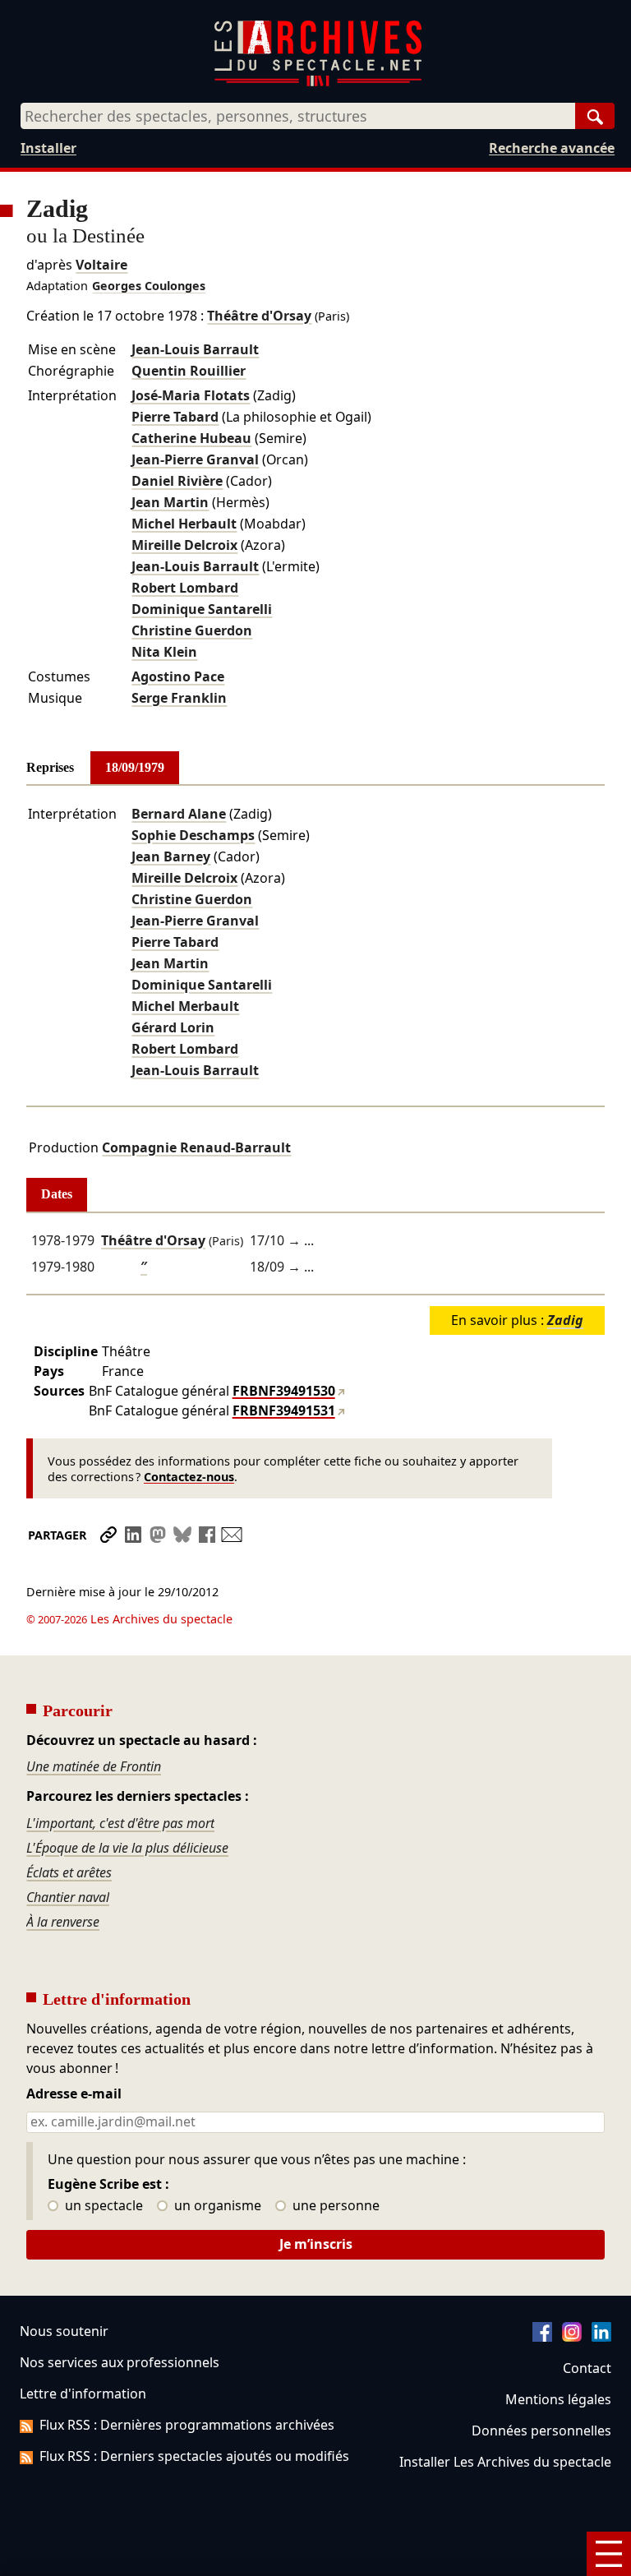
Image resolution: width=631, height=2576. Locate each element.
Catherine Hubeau (191, 438)
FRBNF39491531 (284, 1410)
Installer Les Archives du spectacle (505, 2462)
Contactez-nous (189, 1477)
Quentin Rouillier (189, 371)
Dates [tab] (57, 1194)
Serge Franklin (179, 698)
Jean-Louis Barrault (195, 349)
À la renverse (63, 1922)
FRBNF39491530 (284, 1391)
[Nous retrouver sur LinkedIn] (601, 2337)
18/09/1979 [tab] (135, 767)
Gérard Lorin (173, 1027)
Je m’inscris (316, 2244)
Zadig (565, 1320)
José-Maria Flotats (191, 395)
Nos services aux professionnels (120, 2362)
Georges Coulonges (149, 286)
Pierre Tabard (175, 417)
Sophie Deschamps (193, 835)
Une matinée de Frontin (94, 1766)
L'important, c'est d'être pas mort (120, 1823)
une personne (334, 2206)
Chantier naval (68, 1897)
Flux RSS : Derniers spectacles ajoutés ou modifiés (194, 2456)
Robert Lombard (185, 588)
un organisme (216, 2206)
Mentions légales (558, 2399)
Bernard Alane (179, 814)
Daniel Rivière (177, 481)
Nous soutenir (64, 2331)
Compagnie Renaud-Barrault (196, 1147)
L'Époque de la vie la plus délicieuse (127, 1848)
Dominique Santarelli (202, 609)
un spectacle (102, 2206)
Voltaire (101, 265)
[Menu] (609, 2554)
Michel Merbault (185, 1006)
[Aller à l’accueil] (318, 83)
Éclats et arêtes (69, 1872)
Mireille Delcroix (184, 545)
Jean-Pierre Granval (195, 459)
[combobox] (298, 116)
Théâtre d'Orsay (259, 316)
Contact (587, 2368)
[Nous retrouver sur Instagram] (572, 2337)
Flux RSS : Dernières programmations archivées (187, 2425)
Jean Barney (171, 856)
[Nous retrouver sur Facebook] (542, 2337)
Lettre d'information (83, 2394)
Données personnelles (541, 2431)
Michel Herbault (184, 524)
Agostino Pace (178, 676)
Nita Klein (164, 652)
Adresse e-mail (74, 2094)
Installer (48, 148)
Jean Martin (170, 502)
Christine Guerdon (192, 630)
